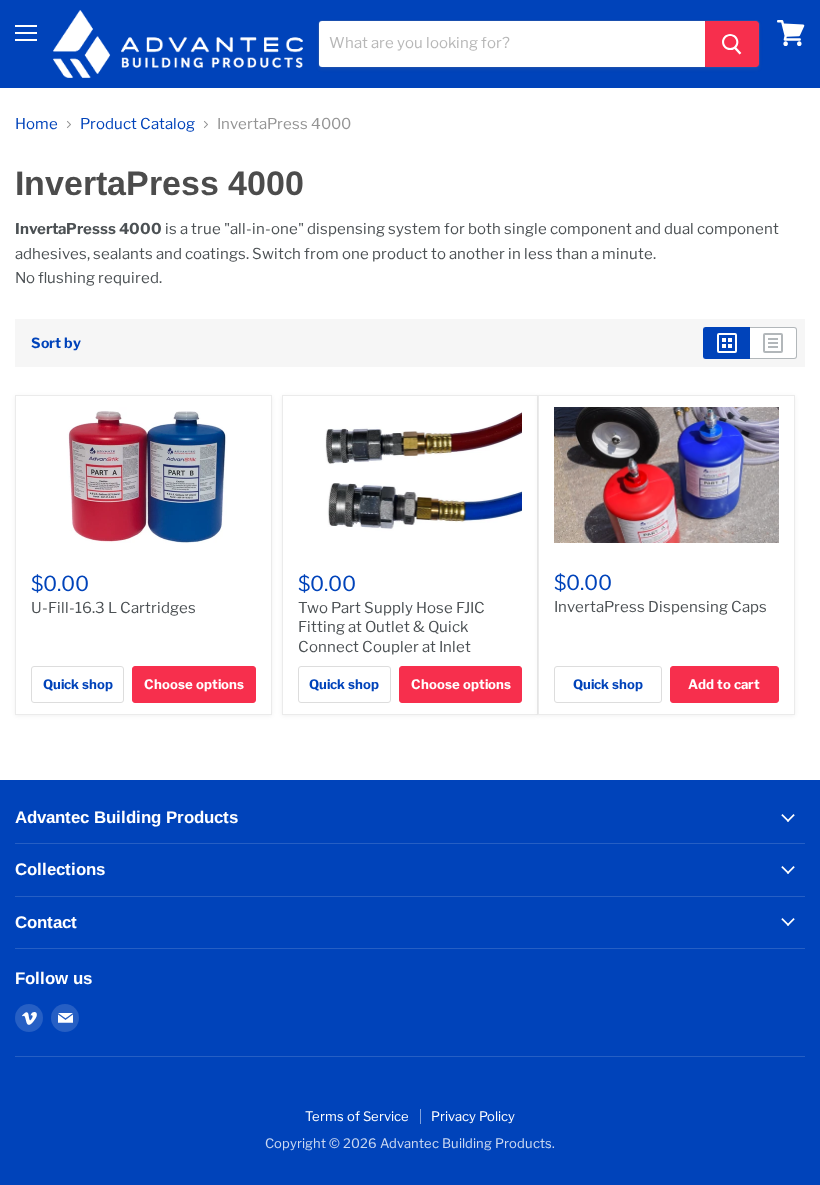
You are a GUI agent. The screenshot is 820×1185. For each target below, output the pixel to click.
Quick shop (78, 684)
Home (36, 124)
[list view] (773, 343)
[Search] (732, 44)
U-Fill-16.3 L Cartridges (113, 608)
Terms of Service (357, 1116)
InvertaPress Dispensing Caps (660, 607)
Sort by (56, 343)
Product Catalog (137, 124)
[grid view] (726, 343)
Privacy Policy (473, 1116)
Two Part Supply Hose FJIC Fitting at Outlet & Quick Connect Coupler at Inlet (391, 627)
